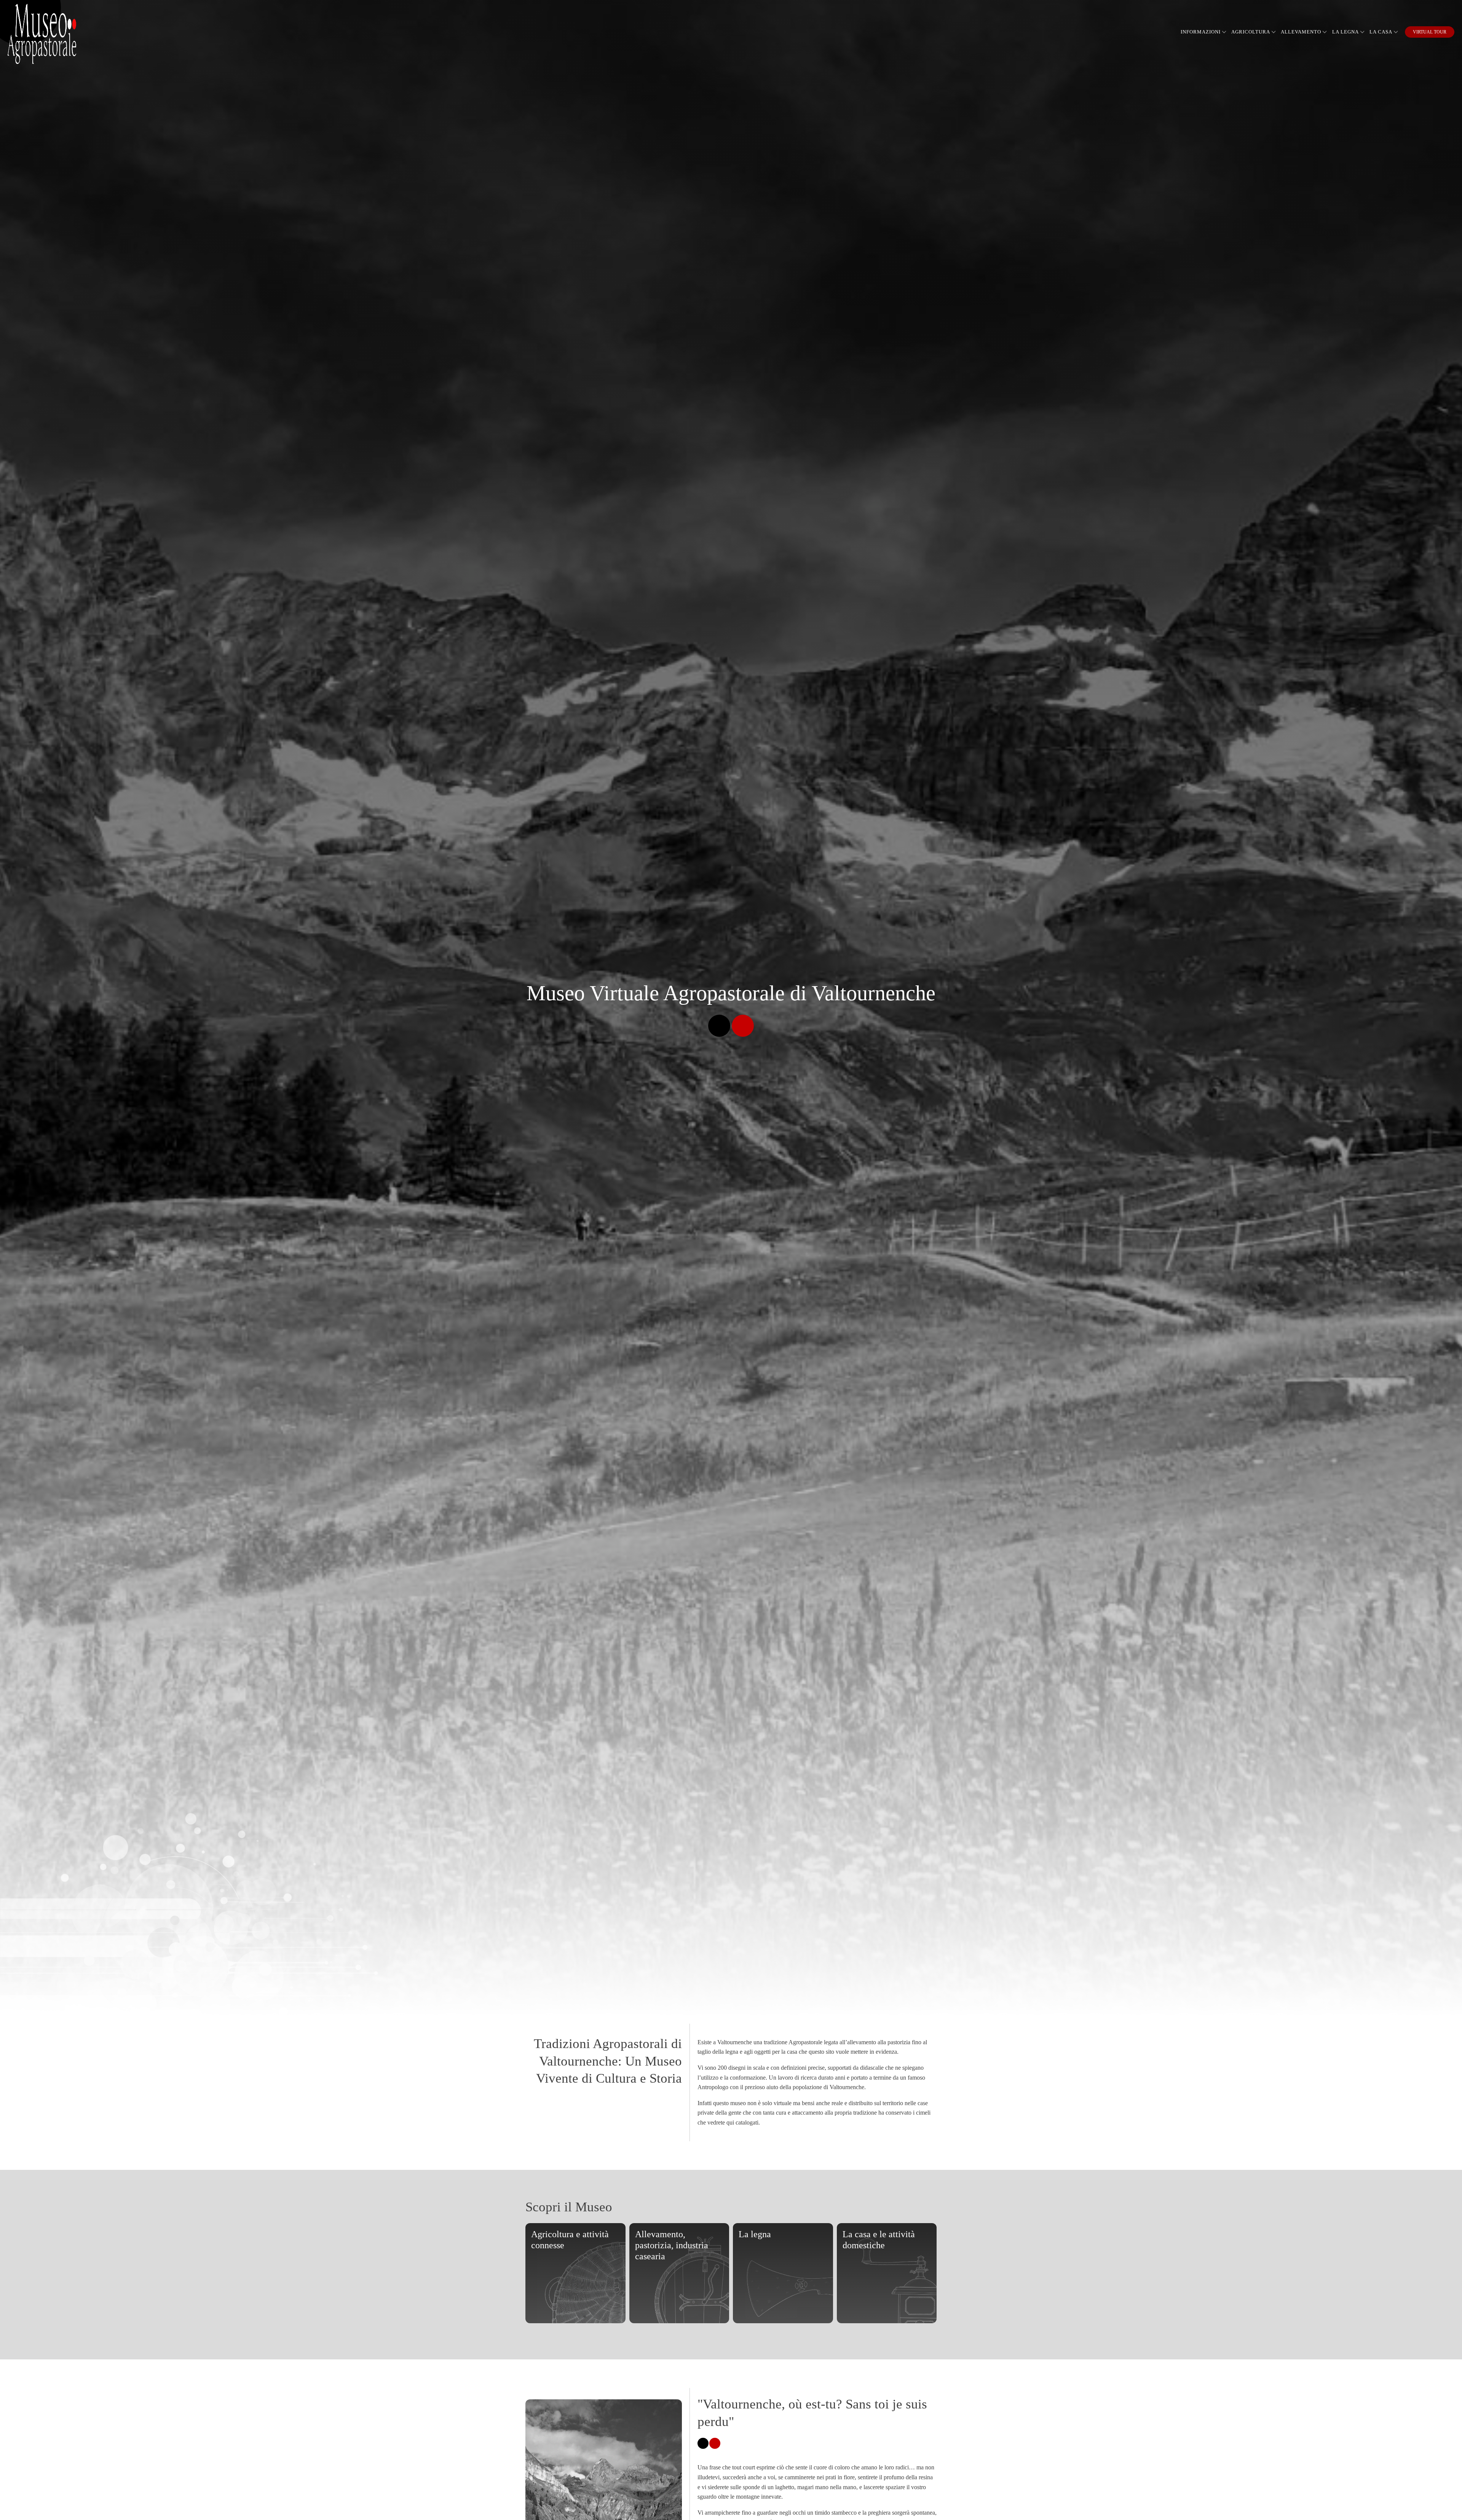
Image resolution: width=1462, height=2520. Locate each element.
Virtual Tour (1430, 32)
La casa (1381, 32)
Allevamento (1301, 32)
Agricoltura (1251, 32)
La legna (1345, 32)
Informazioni (1201, 32)
